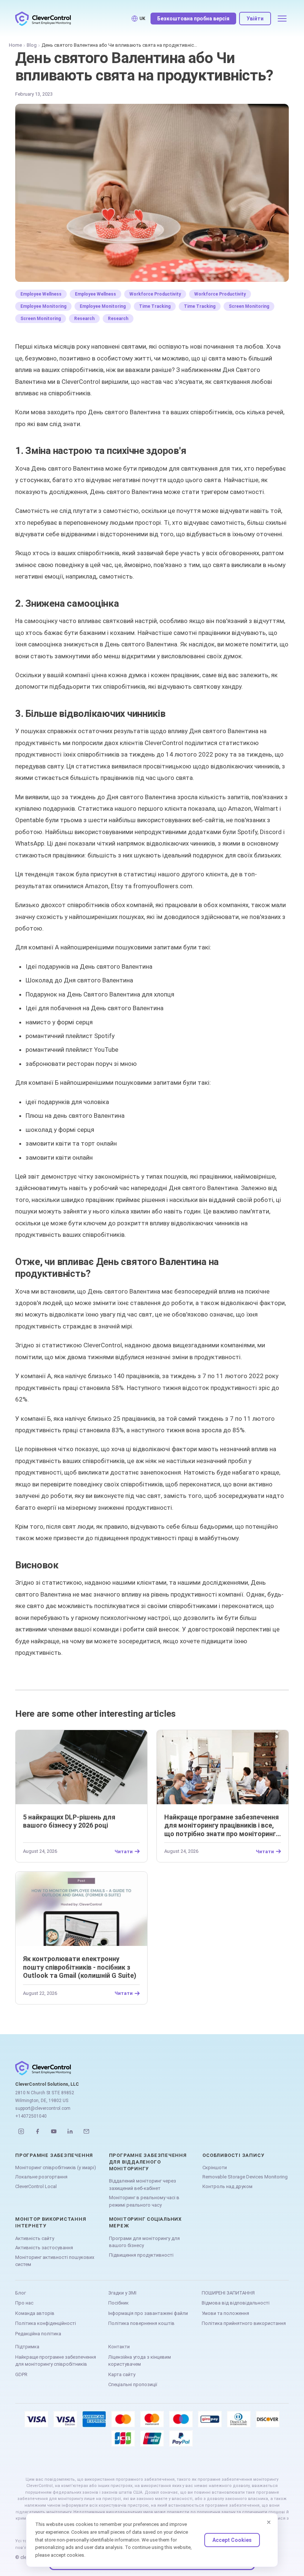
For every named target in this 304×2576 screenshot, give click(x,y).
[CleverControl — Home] (43, 19)
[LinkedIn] (70, 2131)
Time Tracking (155, 306)
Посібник (118, 2303)
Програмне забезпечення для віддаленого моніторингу (148, 2162)
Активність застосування (44, 2248)
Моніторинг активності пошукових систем (55, 2261)
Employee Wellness (41, 294)
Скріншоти (215, 2167)
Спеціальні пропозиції (133, 2384)
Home (15, 45)
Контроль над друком (227, 2186)
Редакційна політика (38, 2334)
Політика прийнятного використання (244, 2323)
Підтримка (27, 2347)
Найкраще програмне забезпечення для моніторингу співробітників (56, 2361)
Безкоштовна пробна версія (193, 19)
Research (84, 319)
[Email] (86, 2131)
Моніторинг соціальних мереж (145, 2222)
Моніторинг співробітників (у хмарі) (56, 2167)
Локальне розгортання (41, 2177)
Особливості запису (233, 2155)
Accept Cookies (232, 2540)
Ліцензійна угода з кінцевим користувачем (140, 2361)
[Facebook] (37, 2131)
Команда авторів (35, 2313)
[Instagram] (21, 2131)
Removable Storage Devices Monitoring (245, 2177)
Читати (124, 1851)
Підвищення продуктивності (141, 2255)
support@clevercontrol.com (43, 2108)
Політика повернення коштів (141, 2323)
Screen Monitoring (249, 306)
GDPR (21, 2374)
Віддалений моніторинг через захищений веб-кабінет (143, 2185)
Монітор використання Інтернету (51, 2222)
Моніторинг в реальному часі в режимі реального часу (144, 2201)
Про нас (24, 2303)
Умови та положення (225, 2313)
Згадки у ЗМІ (122, 2293)
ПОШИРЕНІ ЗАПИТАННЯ (228, 2293)
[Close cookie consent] (269, 2522)
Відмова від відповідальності (236, 2303)
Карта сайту (122, 2374)
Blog (32, 45)
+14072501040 (31, 2116)
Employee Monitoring (43, 306)
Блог (21, 2293)
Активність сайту (35, 2238)
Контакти (119, 2347)
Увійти (255, 19)
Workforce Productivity (155, 294)
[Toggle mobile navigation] (282, 19)
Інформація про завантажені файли (148, 2313)
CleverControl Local (36, 2186)
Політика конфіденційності (46, 2323)
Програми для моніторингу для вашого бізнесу (144, 2242)
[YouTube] (54, 2131)
